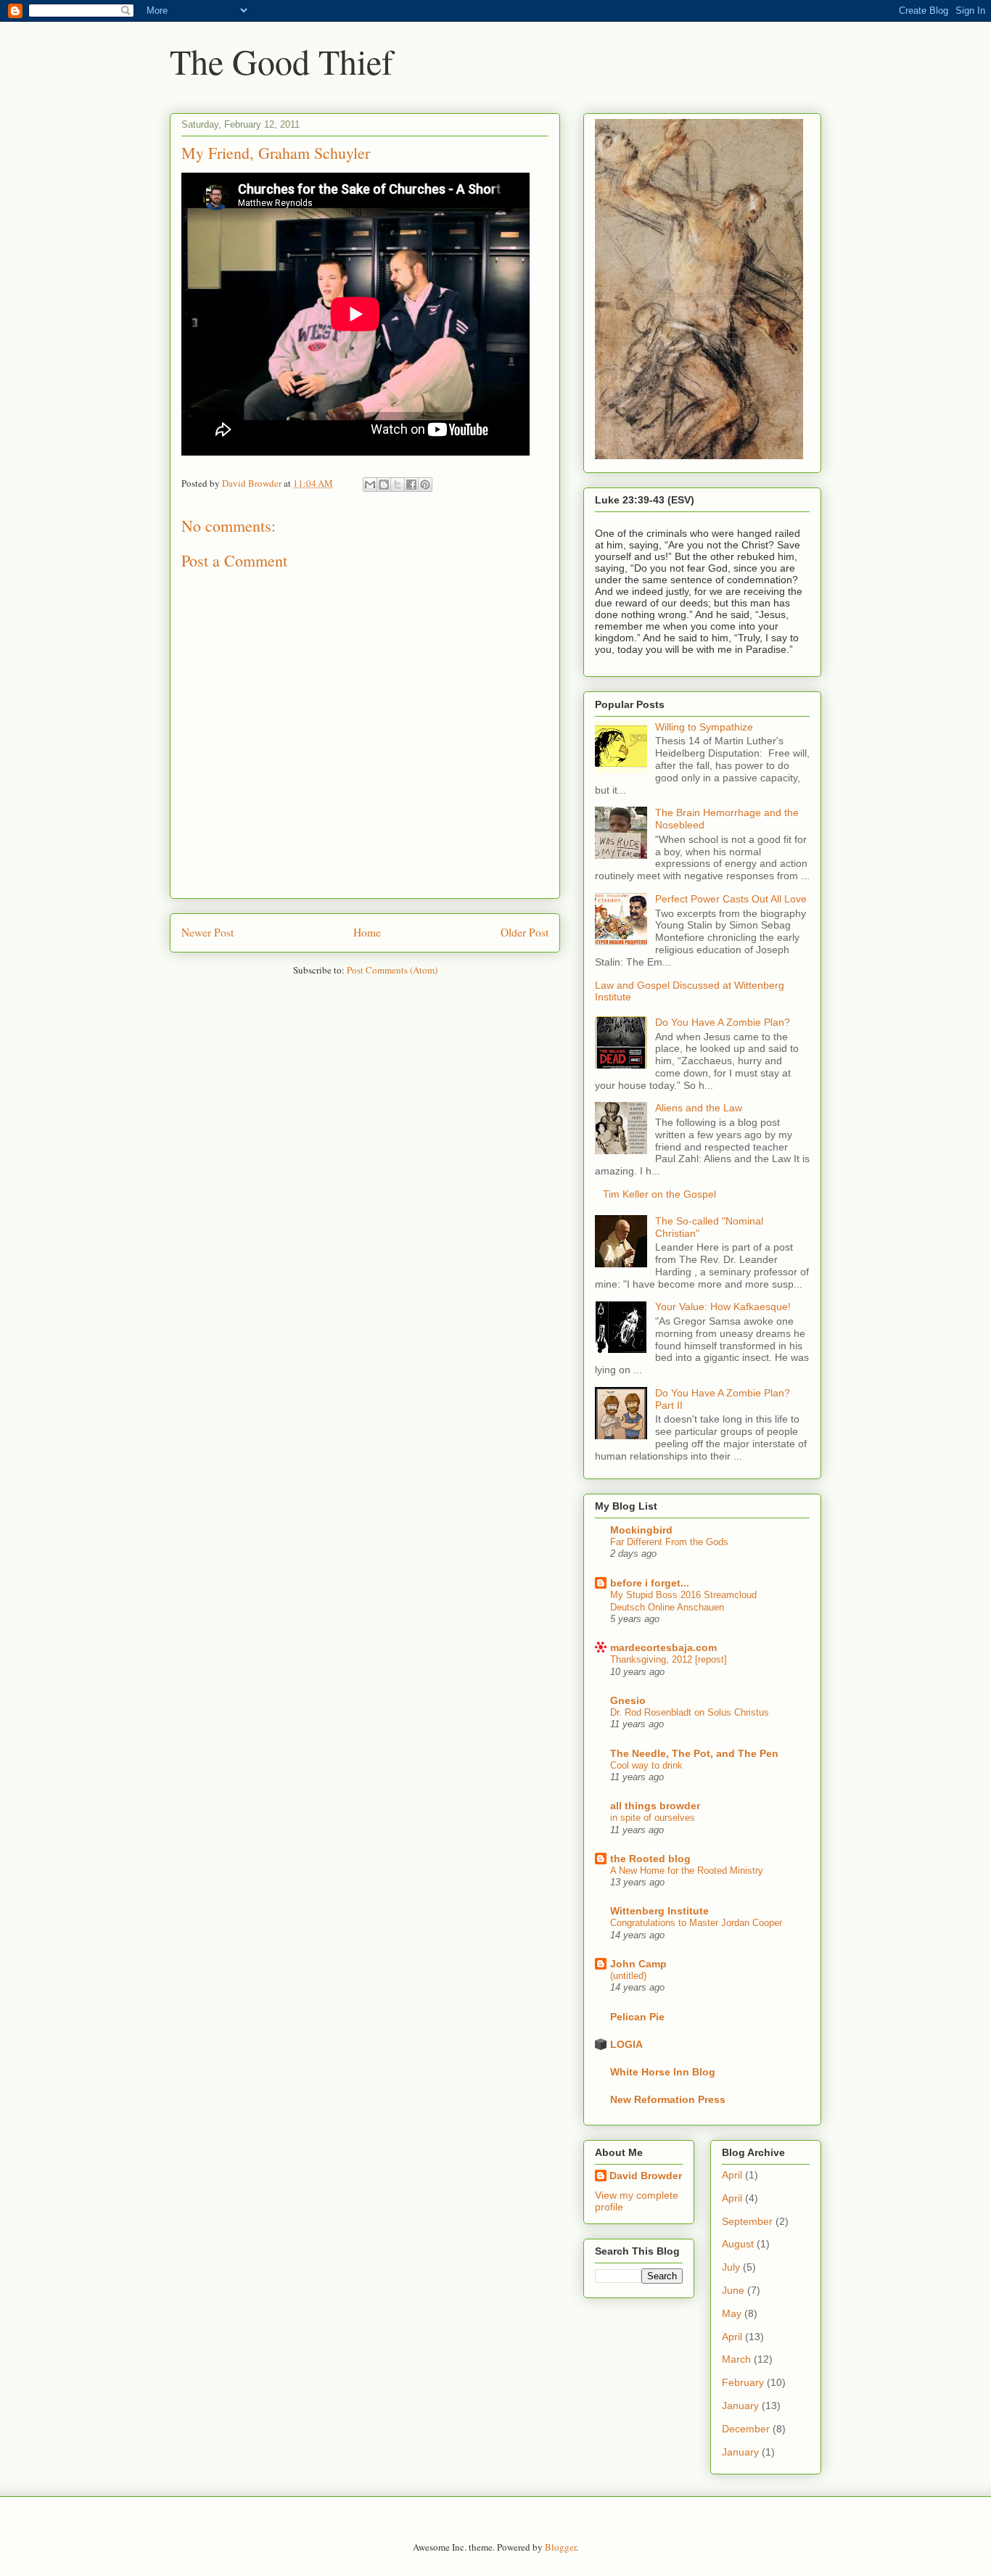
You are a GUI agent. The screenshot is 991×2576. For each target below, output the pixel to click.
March (736, 2359)
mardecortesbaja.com (663, 1647)
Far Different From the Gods (669, 1542)
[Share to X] (398, 485)
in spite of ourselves (653, 1818)
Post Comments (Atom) (392, 970)
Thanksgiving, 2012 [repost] (669, 1659)
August (738, 2244)
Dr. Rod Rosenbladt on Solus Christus (690, 1712)
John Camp (638, 1964)
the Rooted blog (650, 1859)
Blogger (560, 2547)
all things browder (655, 1806)
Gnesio (628, 1700)
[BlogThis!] (384, 485)
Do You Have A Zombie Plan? (723, 1022)
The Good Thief (281, 61)
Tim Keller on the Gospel (659, 1194)
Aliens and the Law (699, 1108)
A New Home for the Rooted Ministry (687, 1871)
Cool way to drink (646, 1765)
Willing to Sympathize (704, 727)
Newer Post (207, 932)
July (731, 2267)
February (743, 2382)
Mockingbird (641, 1530)
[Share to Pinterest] (425, 485)
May (732, 2313)
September (747, 2221)
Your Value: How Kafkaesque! (723, 1306)
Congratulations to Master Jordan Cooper (696, 1923)
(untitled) (628, 1976)
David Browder (646, 2176)
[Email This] (370, 485)
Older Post (525, 932)
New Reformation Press (668, 2099)
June (733, 2290)
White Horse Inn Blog (663, 2072)
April (732, 2175)
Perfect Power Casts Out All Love (731, 899)
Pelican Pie (637, 2017)
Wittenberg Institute (659, 1911)
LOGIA (626, 2044)
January (740, 2406)
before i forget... (650, 1583)
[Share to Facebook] (411, 485)
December (746, 2429)
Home (367, 932)
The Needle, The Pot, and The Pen (694, 1753)
